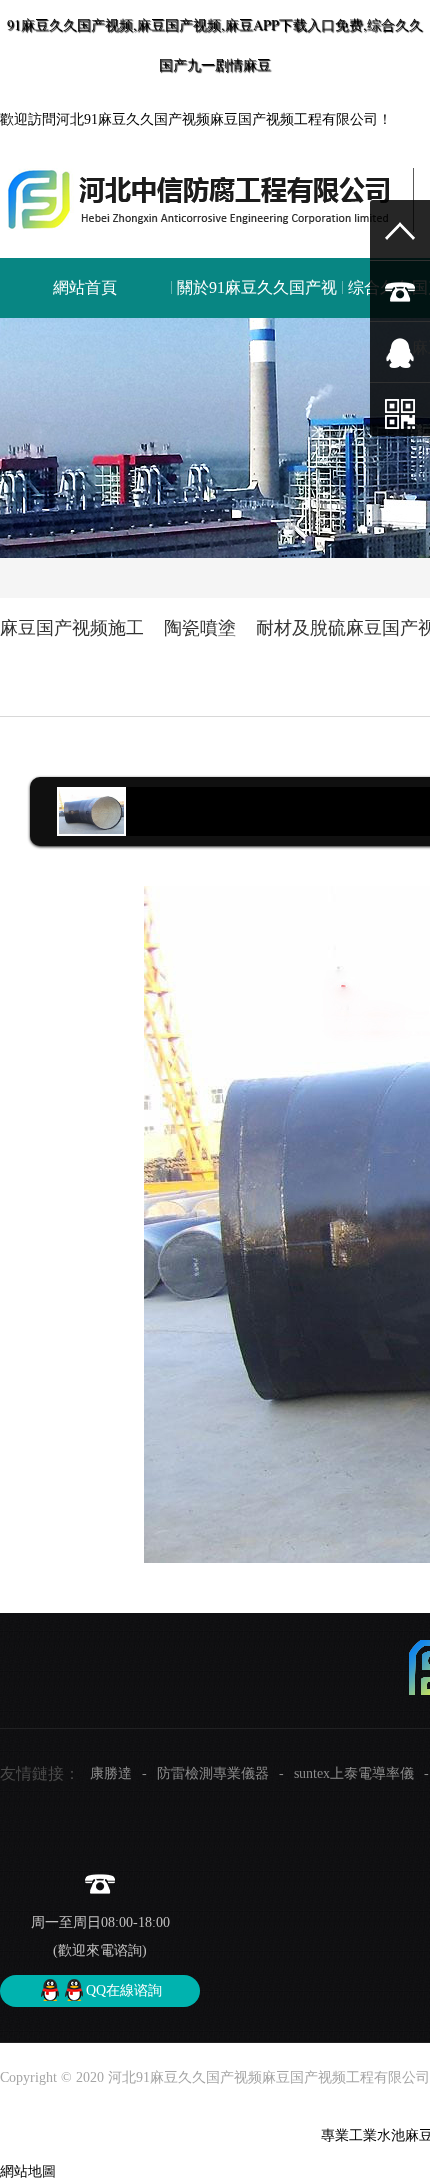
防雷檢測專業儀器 (213, 1773)
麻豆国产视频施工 (72, 628)
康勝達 (111, 1773)
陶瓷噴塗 (200, 628)
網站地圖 (28, 2171)
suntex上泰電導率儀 (354, 1773)
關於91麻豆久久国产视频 (257, 317)
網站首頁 (85, 287)
